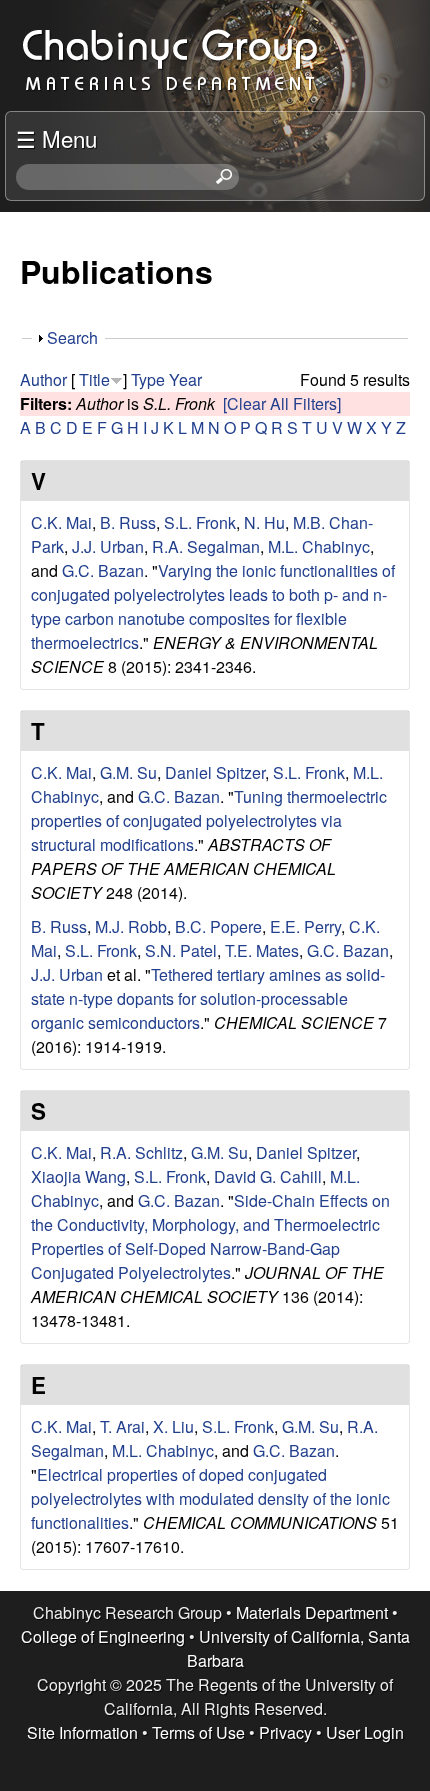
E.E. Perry (305, 926)
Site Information (82, 1732)
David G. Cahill (268, 1176)
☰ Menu (56, 138)
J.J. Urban (108, 546)
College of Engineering (103, 1636)
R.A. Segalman (206, 546)
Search (72, 337)
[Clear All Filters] (282, 403)
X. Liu (173, 1426)
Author (43, 379)
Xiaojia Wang (78, 1176)
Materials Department (312, 1612)
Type (148, 379)
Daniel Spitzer (215, 772)
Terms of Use (198, 1732)
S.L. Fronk (200, 522)
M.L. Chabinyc (319, 546)
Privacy (285, 1732)
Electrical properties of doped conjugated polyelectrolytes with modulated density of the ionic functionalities (210, 1498)
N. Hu (264, 522)
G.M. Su (128, 772)
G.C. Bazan (103, 570)
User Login (365, 1732)
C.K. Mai (61, 522)
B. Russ (128, 522)
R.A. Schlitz (141, 1152)
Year (185, 379)
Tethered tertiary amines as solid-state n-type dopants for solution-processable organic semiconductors (208, 998)
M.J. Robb (131, 926)
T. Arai (122, 1426)
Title (94, 379)
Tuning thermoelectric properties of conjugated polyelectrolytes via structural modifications (209, 820)
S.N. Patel (181, 950)
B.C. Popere (218, 926)
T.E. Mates (262, 950)
